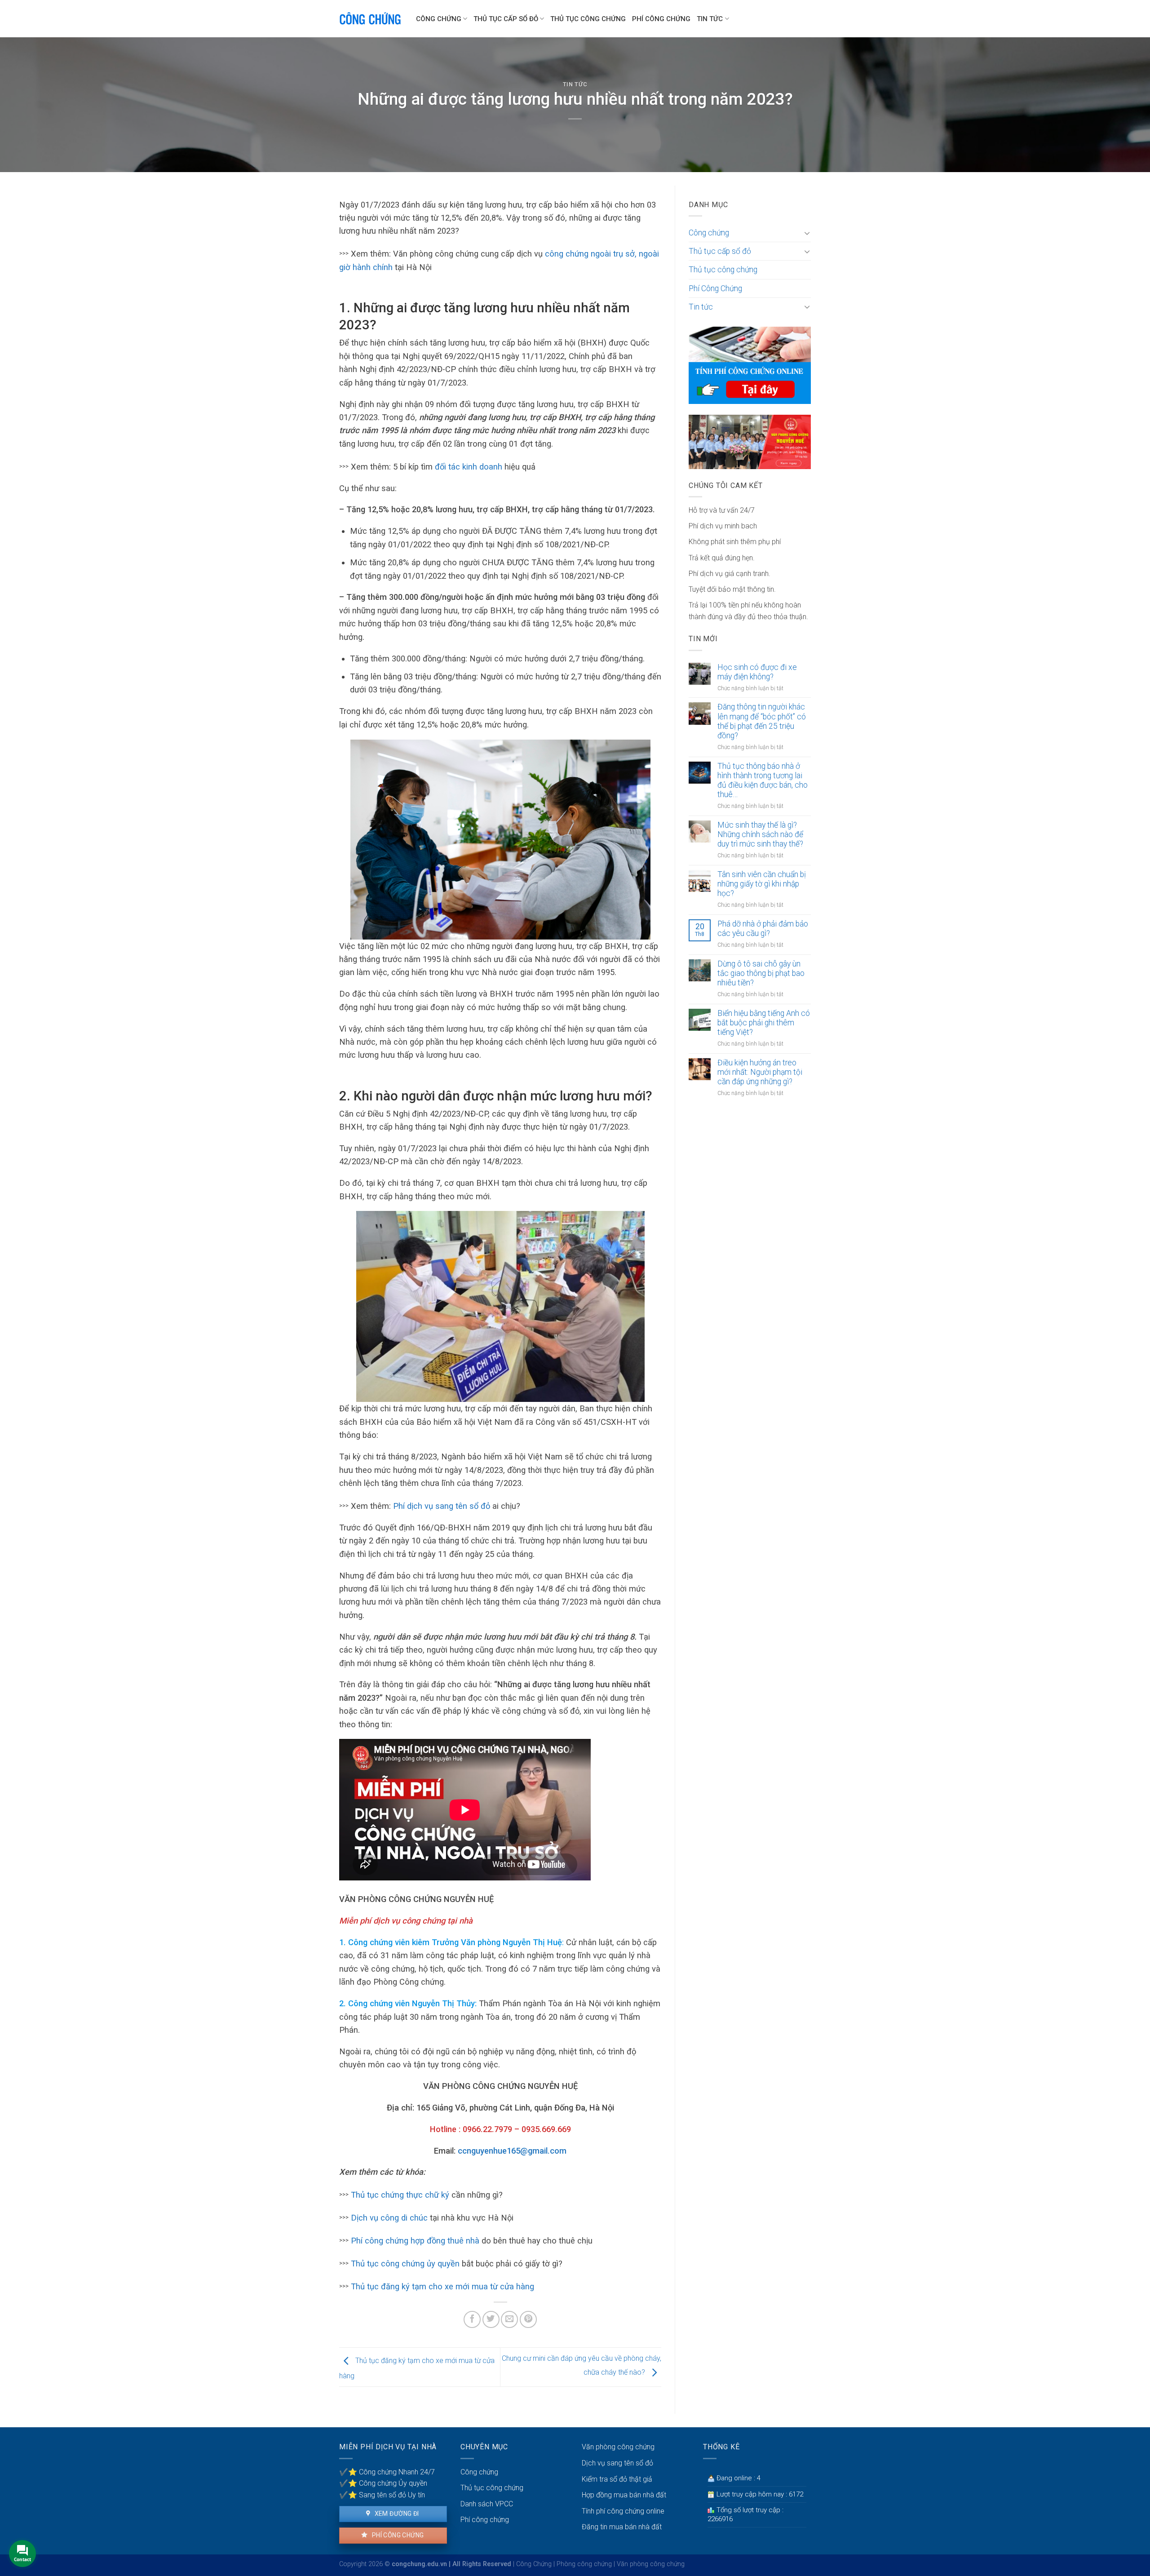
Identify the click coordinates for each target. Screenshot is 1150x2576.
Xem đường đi (396, 2514)
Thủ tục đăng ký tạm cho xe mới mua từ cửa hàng (442, 2286)
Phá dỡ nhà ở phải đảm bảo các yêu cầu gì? (763, 929)
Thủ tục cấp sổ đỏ (506, 19)
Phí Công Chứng (661, 19)
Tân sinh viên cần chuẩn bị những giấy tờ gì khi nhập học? (762, 884)
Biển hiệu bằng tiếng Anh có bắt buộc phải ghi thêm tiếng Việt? (764, 1023)
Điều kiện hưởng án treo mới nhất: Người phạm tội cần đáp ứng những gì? (760, 1072)
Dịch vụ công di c (383, 2218)
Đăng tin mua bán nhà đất (622, 2527)
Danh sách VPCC (487, 2504)
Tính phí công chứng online (623, 2511)
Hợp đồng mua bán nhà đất (624, 2495)
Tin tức (710, 19)
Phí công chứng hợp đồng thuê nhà (415, 2241)
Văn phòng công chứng (618, 2447)
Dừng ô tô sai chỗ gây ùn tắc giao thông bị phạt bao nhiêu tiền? (761, 973)
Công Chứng (534, 2564)
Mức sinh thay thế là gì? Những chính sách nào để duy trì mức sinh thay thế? (760, 834)
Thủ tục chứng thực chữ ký (400, 2195)
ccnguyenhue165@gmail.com (512, 2151)
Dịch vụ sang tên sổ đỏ (617, 2463)
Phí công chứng (397, 2535)
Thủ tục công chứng (588, 19)
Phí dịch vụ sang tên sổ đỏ (442, 1506)
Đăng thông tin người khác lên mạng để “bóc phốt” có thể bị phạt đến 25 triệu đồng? (762, 721)
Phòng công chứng (584, 2564)
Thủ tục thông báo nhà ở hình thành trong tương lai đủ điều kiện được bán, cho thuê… (763, 780)
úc (423, 2218)
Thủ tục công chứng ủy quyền (404, 2263)
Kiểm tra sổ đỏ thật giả (617, 2479)
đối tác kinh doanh (469, 467)
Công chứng (439, 19)
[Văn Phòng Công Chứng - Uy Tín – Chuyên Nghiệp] (371, 19)
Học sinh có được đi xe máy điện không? (757, 672)
